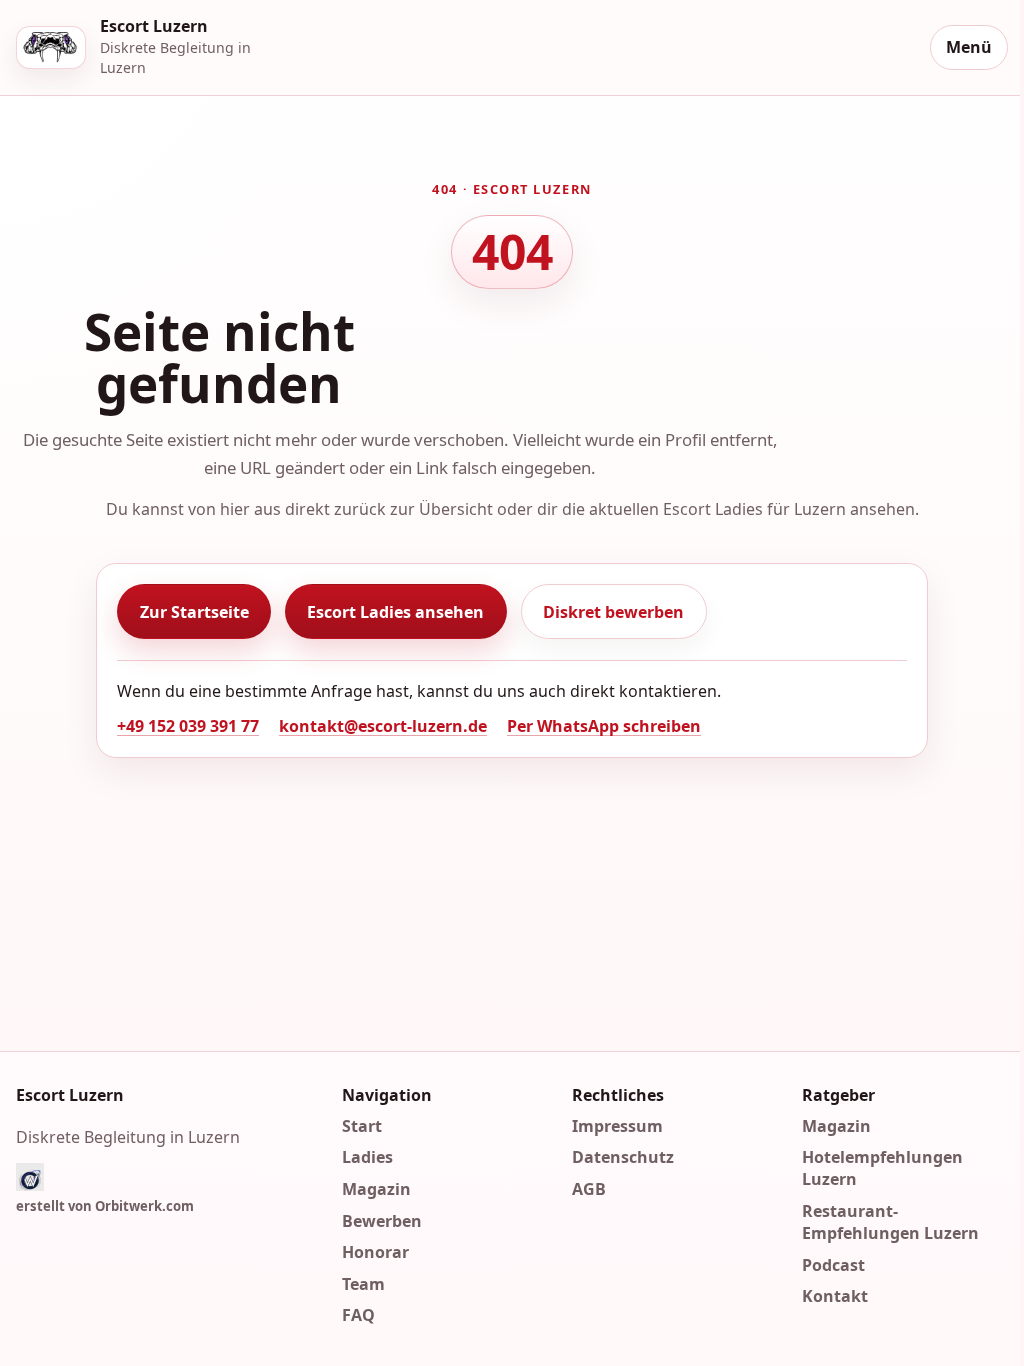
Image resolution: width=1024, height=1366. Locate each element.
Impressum (617, 1125)
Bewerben (382, 1220)
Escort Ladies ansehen (395, 612)
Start (362, 1125)
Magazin (376, 1189)
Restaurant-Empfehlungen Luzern (890, 1222)
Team (363, 1283)
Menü (969, 47)
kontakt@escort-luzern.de (383, 726)
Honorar (375, 1252)
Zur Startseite (194, 612)
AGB (589, 1189)
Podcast (833, 1264)
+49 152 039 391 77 (188, 726)
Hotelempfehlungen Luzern (882, 1168)
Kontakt (835, 1296)
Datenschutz (623, 1157)
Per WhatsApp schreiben (604, 726)
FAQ (358, 1315)
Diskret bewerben (613, 612)
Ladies (367, 1157)
